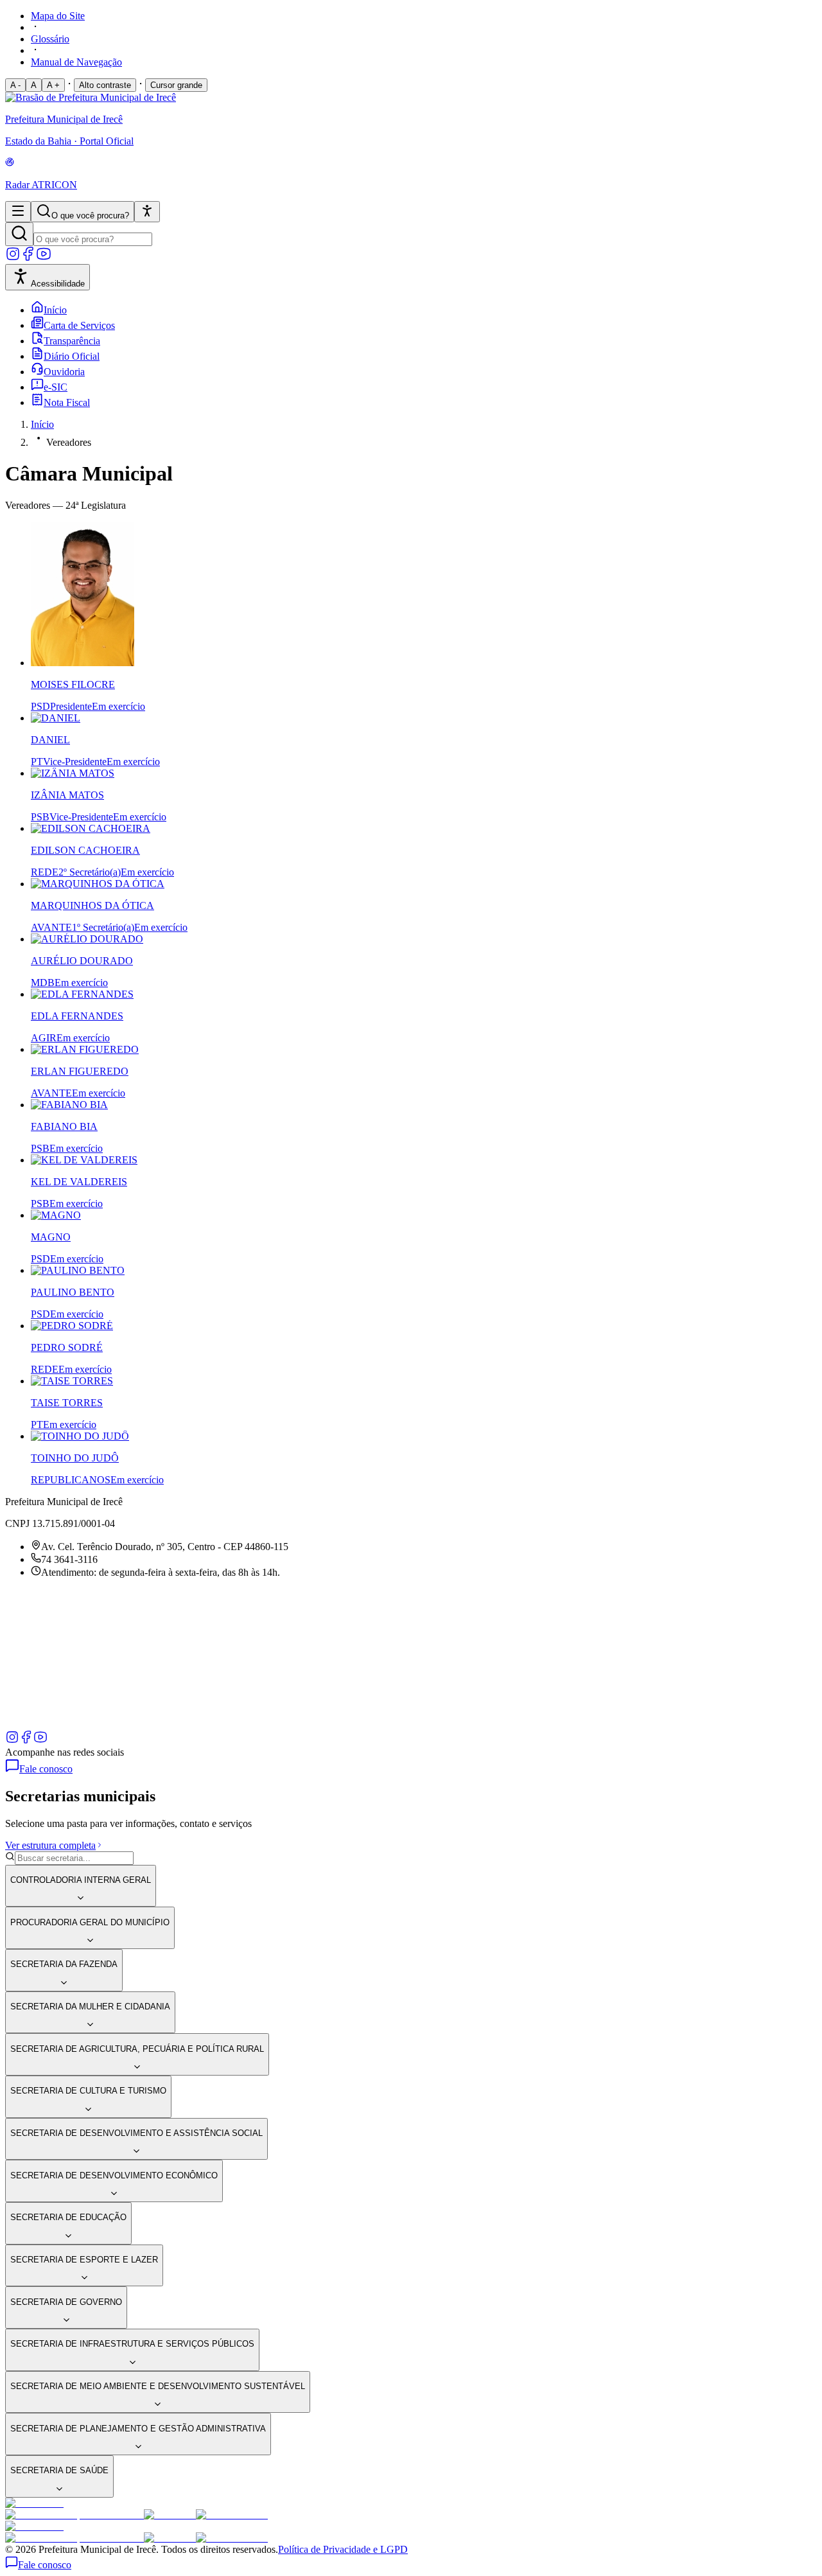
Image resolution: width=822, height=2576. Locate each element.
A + (53, 85)
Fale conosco (46, 1769)
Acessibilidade (58, 284)
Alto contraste (105, 85)
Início (55, 310)
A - (15, 85)
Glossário (50, 39)
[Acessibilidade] (147, 212)
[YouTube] (44, 258)
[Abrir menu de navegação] (18, 212)
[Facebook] (28, 258)
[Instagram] (13, 258)
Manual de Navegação (76, 62)
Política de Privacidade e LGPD (343, 2549)
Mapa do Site (58, 16)
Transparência (72, 341)
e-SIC (56, 387)
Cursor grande (176, 85)
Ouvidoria (64, 372)
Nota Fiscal (67, 402)
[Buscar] (19, 234)
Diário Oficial (72, 356)
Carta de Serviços (79, 325)
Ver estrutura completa (50, 1845)
